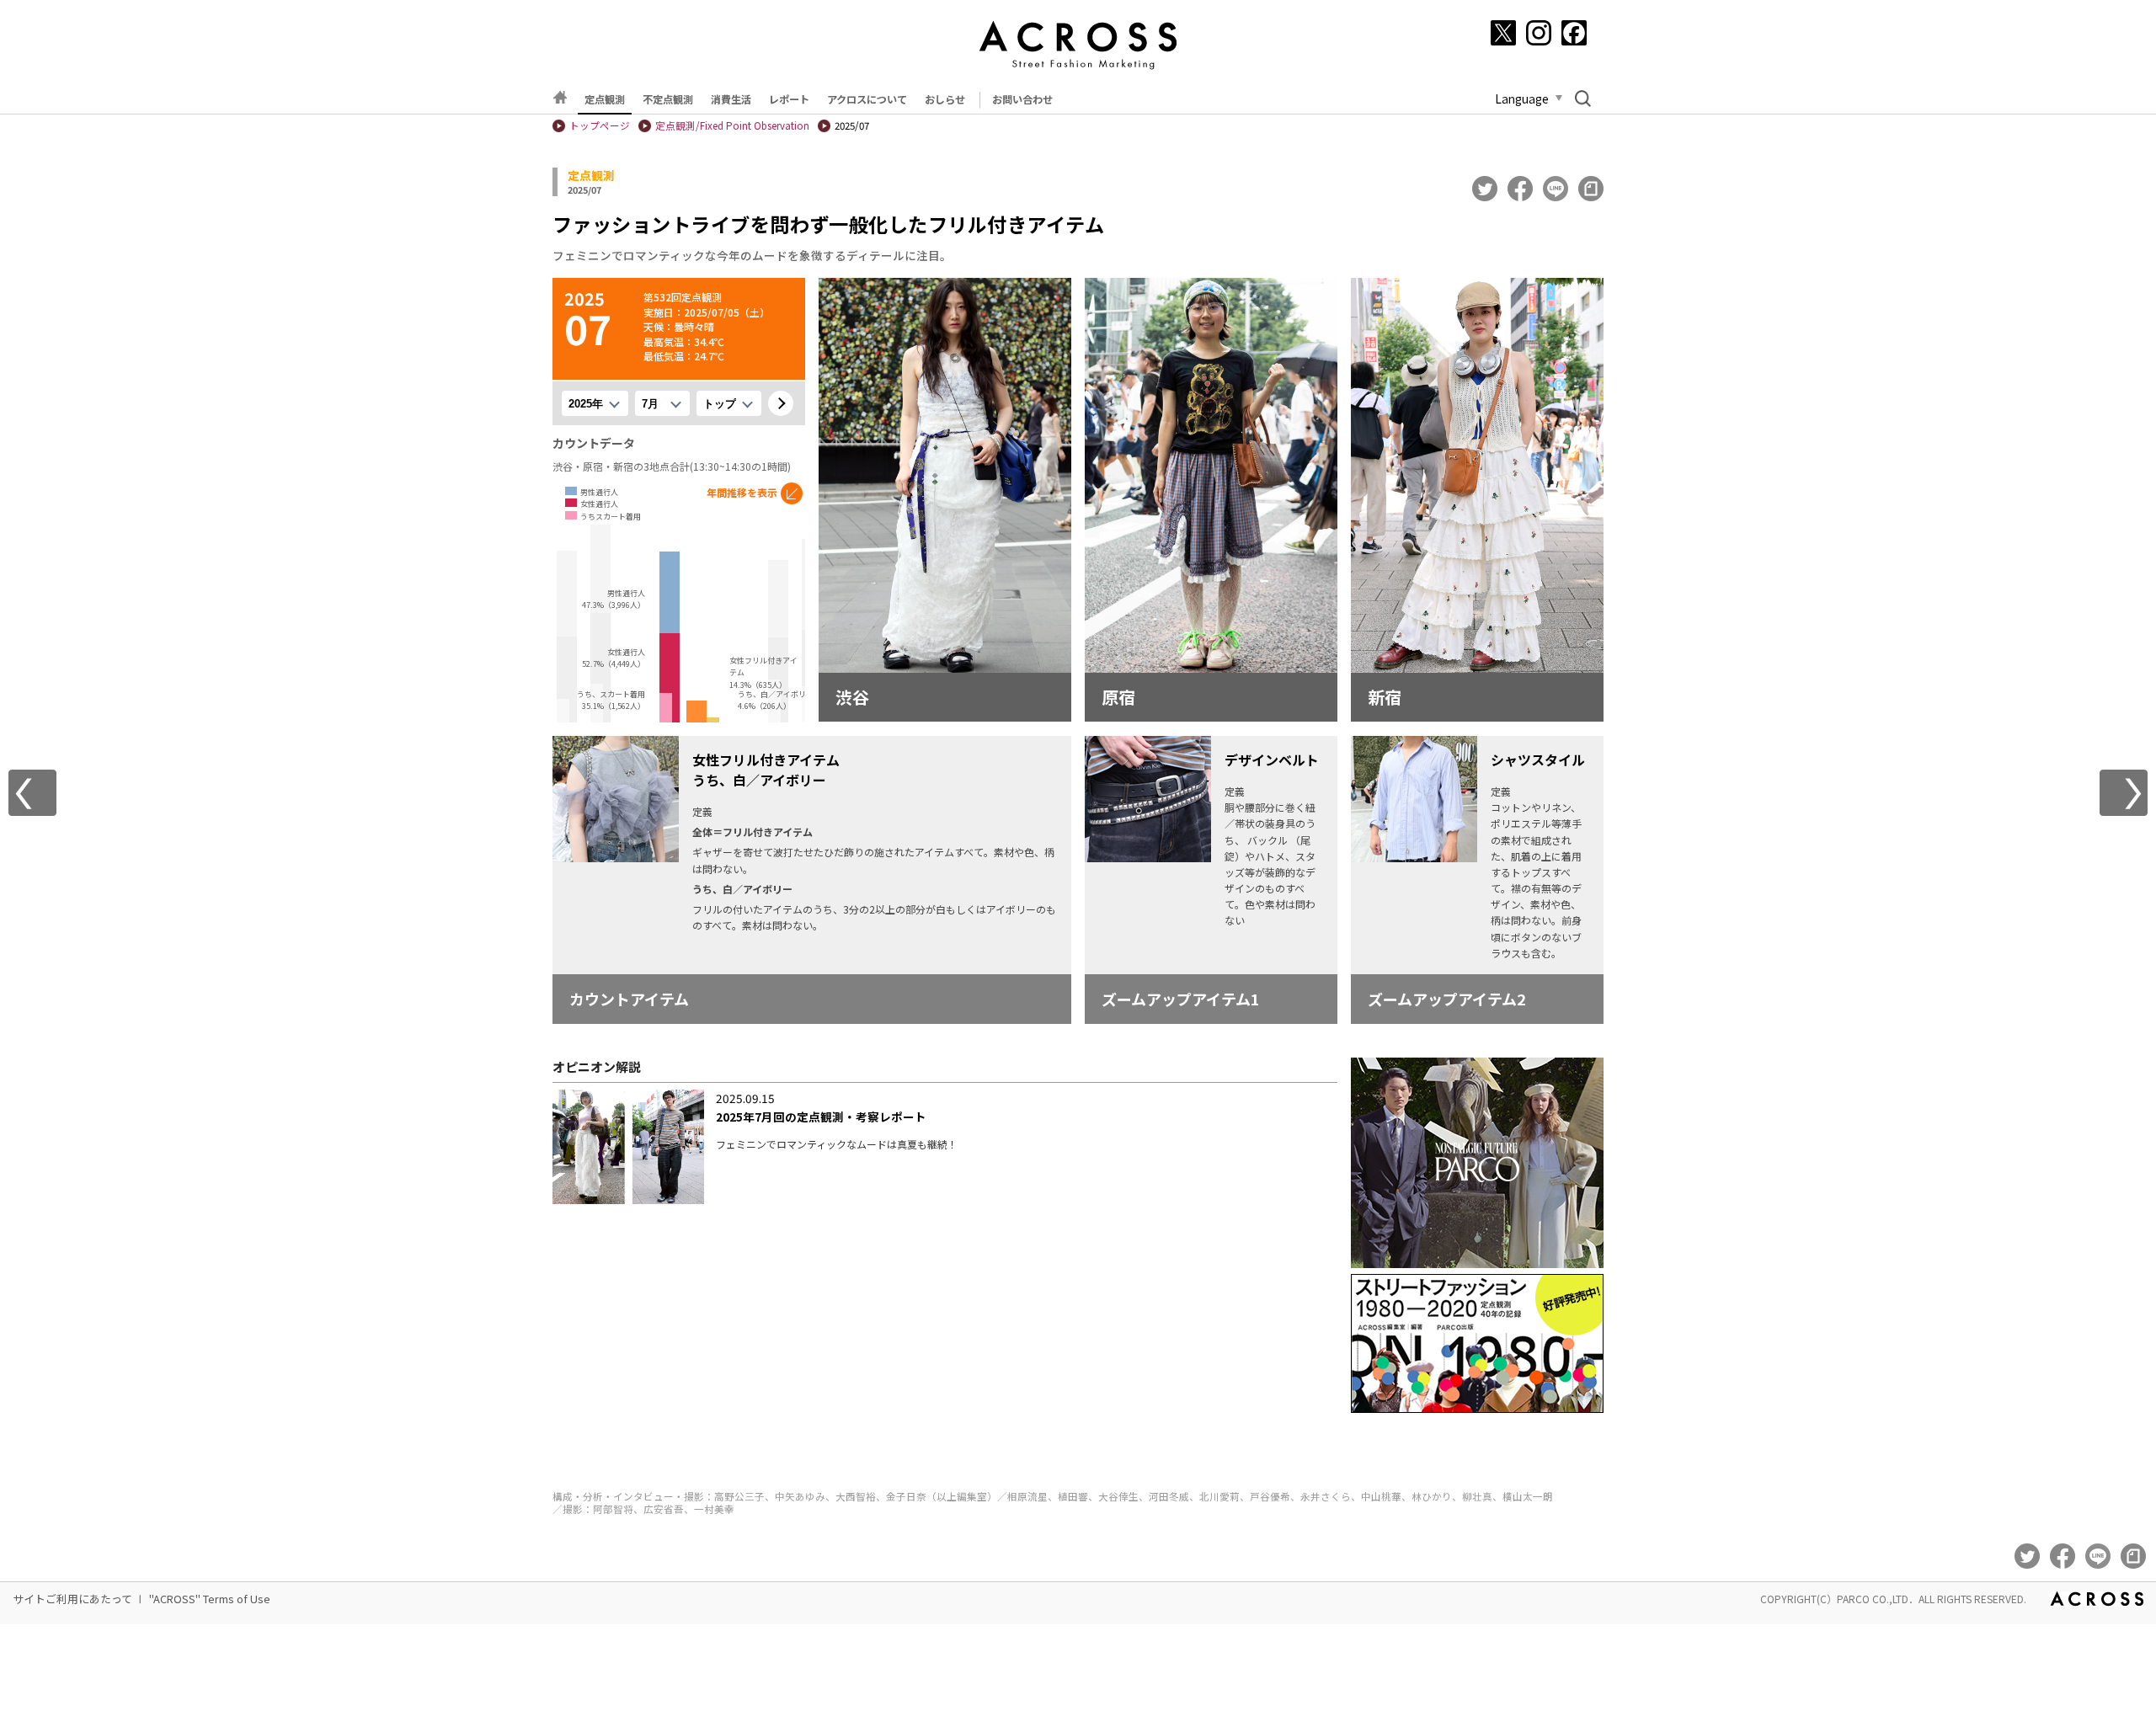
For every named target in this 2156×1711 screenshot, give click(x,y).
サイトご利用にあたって (72, 1599)
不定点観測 (668, 99)
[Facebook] (1574, 33)
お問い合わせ (1022, 99)
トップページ (600, 125)
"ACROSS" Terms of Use (210, 1599)
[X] (1503, 33)
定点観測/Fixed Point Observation (732, 125)
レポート (789, 99)
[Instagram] (1539, 33)
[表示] (781, 403)
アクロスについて (867, 99)
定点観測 (605, 99)
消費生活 (731, 99)
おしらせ (945, 99)
